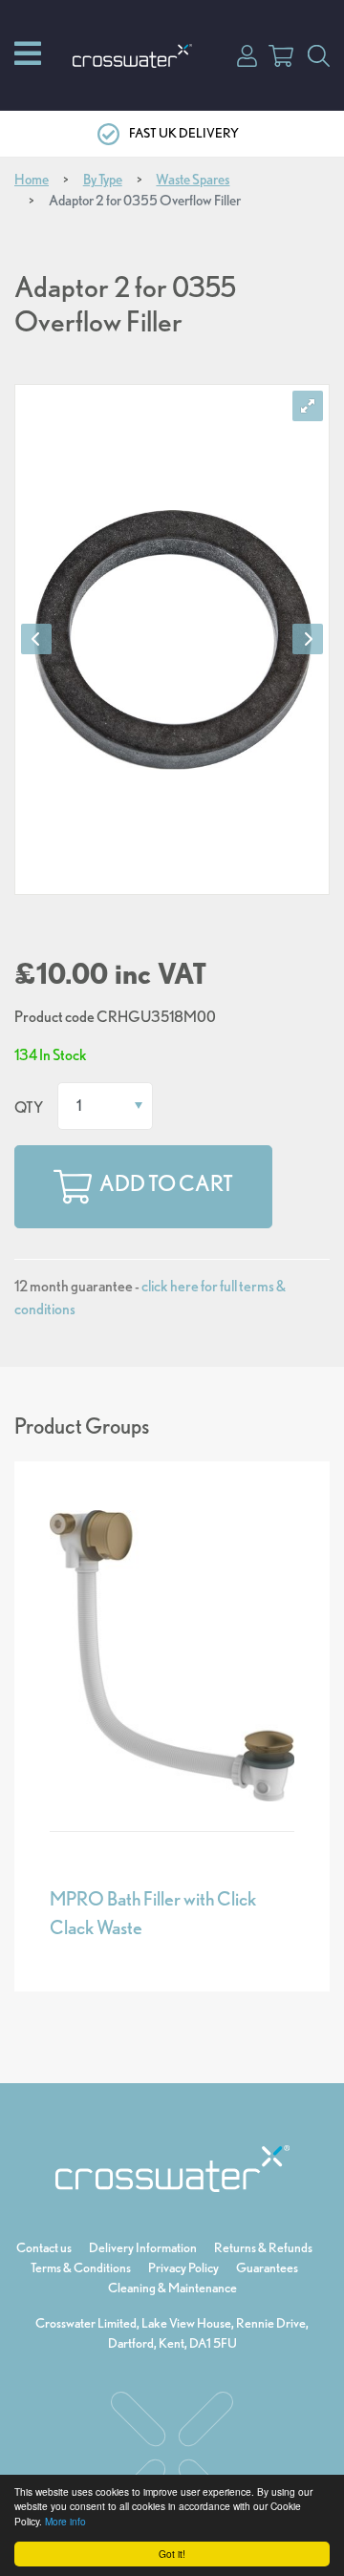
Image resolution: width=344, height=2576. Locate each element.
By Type (103, 180)
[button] (247, 54)
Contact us (44, 2247)
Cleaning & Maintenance (172, 2288)
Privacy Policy (183, 2267)
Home (32, 180)
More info (65, 2521)
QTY (29, 1107)
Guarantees (267, 2267)
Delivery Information (143, 2247)
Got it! (172, 2554)
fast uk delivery (184, 133)
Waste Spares (193, 180)
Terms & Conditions (81, 2267)
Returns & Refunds (263, 2247)
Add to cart (166, 1183)
